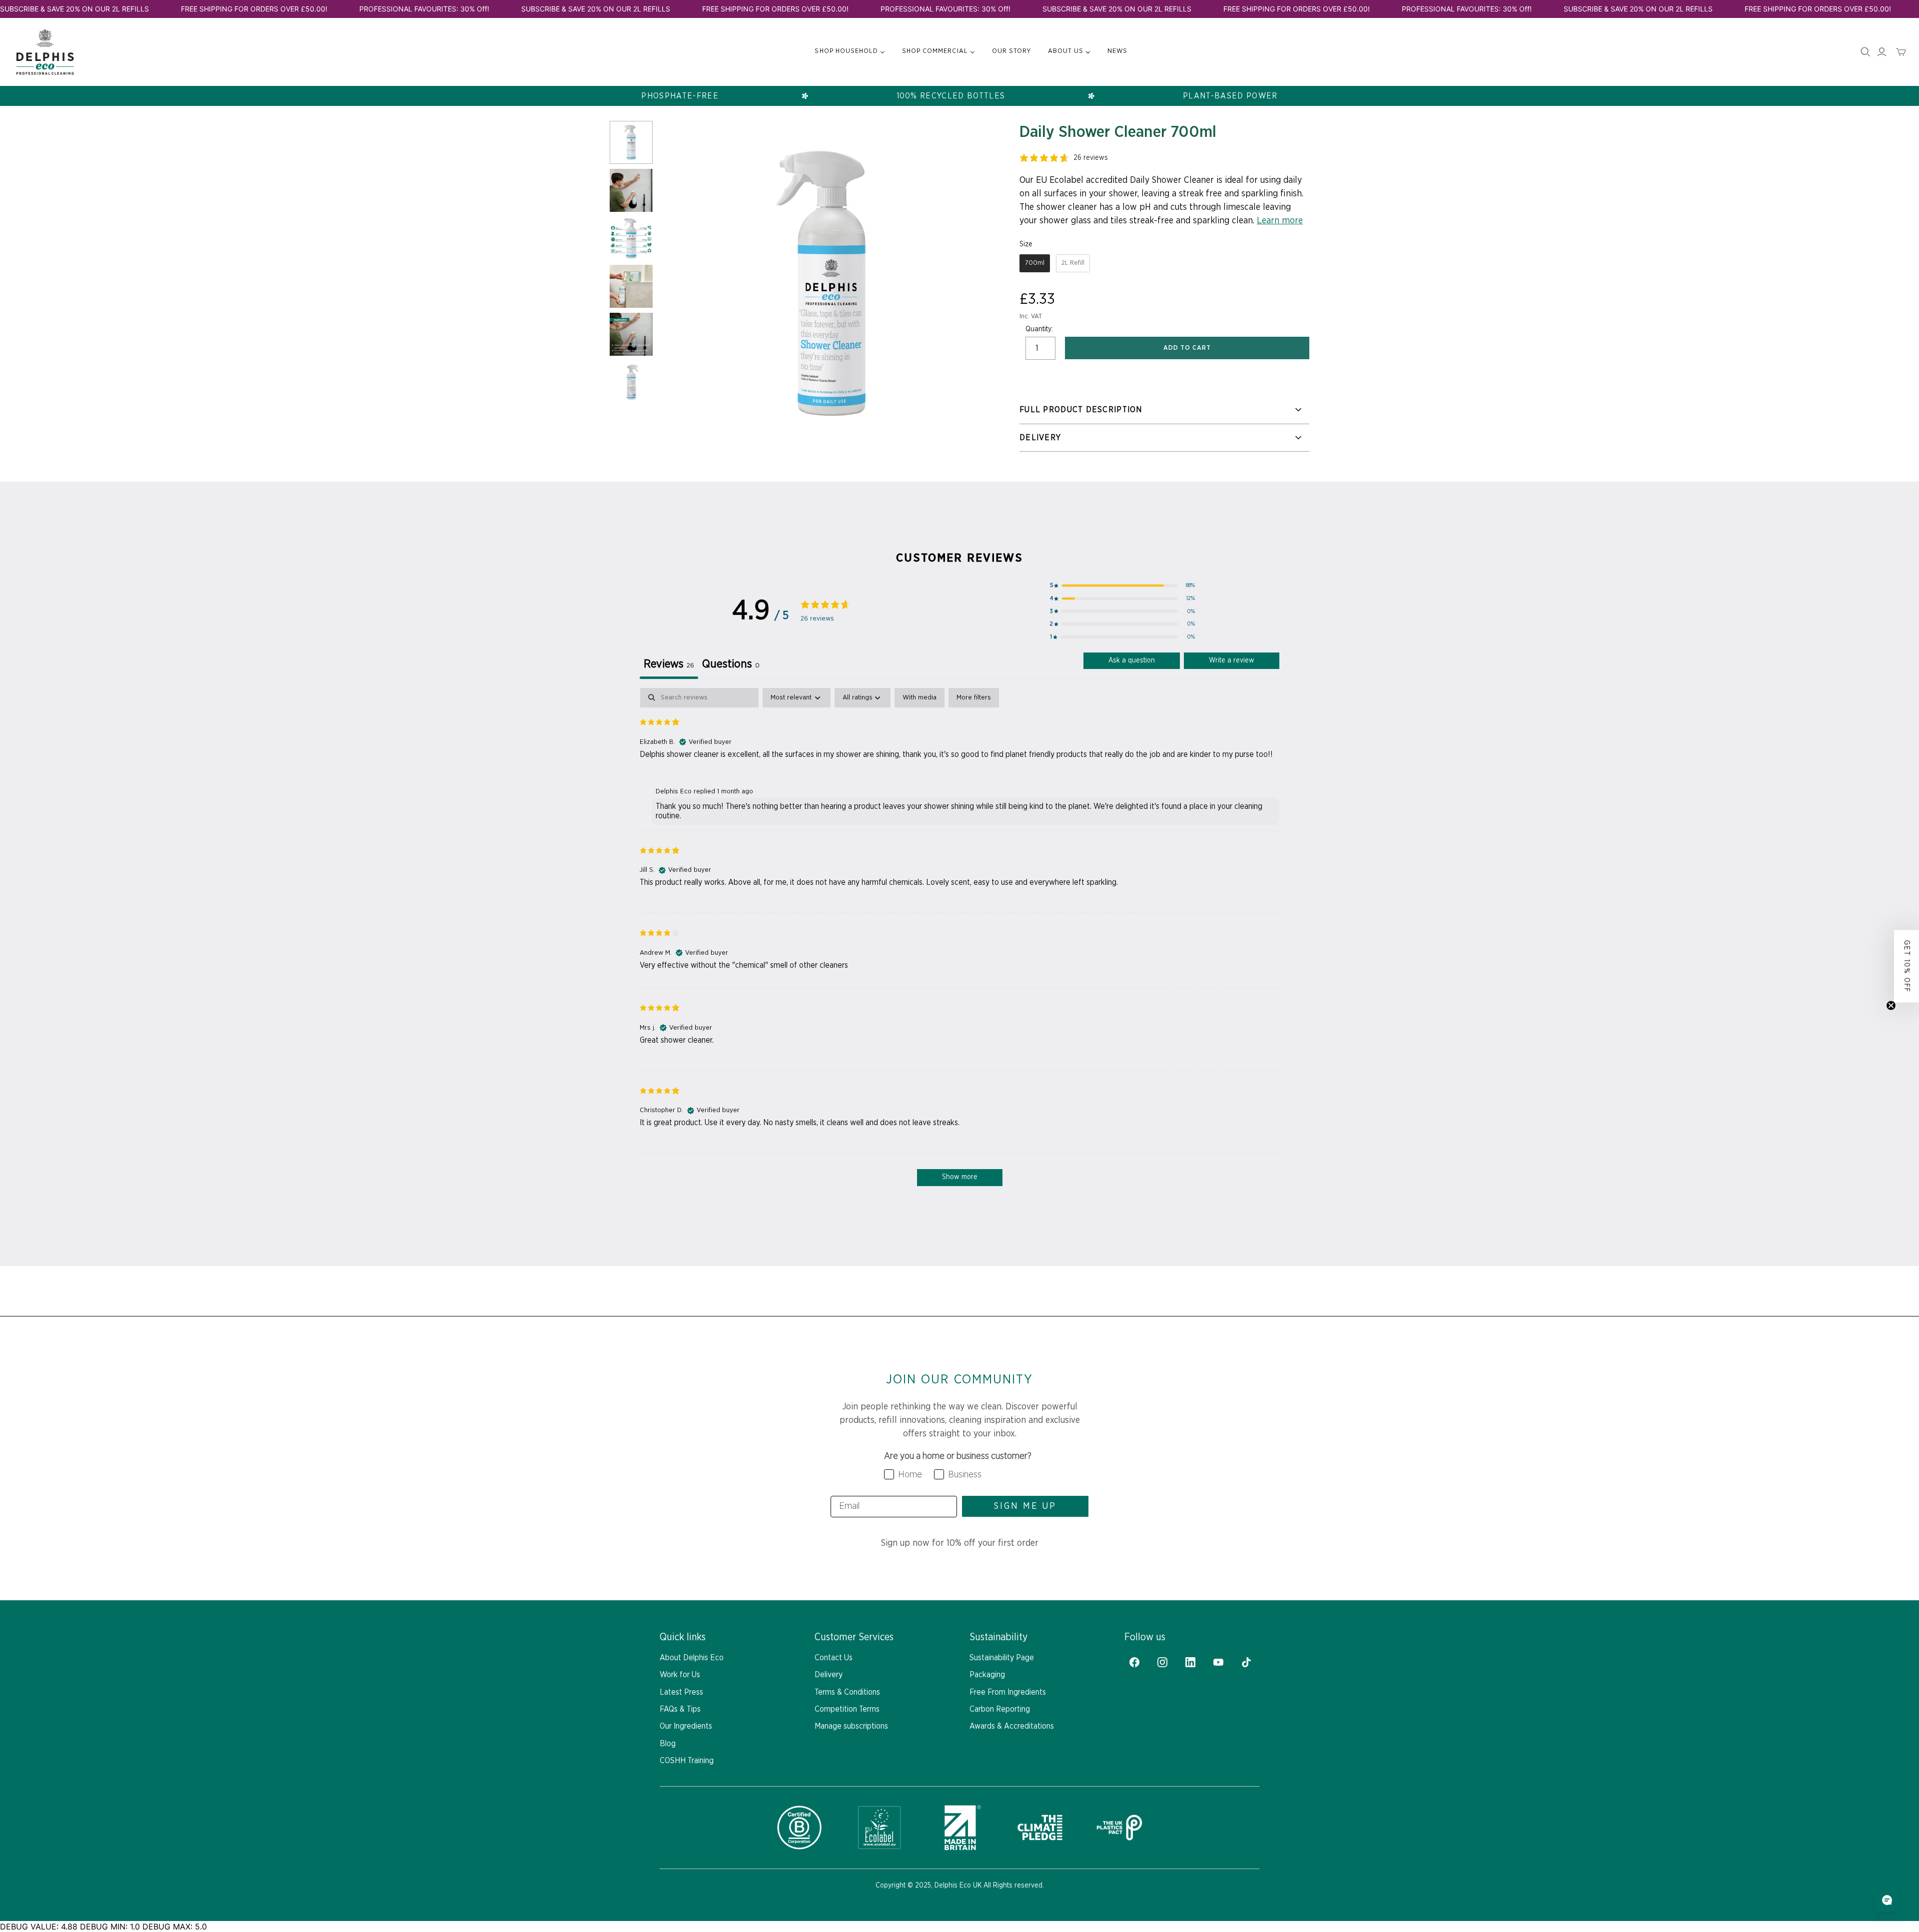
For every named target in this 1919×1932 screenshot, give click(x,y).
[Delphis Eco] (45, 52)
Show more (960, 1177)
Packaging (987, 1675)
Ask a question (1132, 660)
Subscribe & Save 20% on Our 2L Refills (74, 9)
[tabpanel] (959, 942)
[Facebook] (1134, 1662)
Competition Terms (847, 1709)
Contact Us (834, 1658)
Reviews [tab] (669, 664)
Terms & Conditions (847, 1692)
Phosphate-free (680, 96)
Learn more (1280, 221)
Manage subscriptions (851, 1726)
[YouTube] (1218, 1662)
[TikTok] (1246, 1662)
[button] (1122, 586)
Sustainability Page (1002, 1658)
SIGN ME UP (1025, 1506)
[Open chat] (1887, 1900)
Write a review (1232, 660)
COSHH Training (687, 1761)
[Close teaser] (1891, 1005)
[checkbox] (920, 698)
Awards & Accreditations (1012, 1726)
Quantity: (1039, 329)
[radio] (1035, 263)
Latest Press (681, 1692)
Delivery (829, 1675)
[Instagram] (1162, 1662)
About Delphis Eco (692, 1658)
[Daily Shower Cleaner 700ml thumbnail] (631, 142)
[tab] (731, 666)
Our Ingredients (686, 1726)
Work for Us (680, 1675)
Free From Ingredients (1008, 1692)
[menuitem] (850, 51)
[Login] (1882, 52)
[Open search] (1866, 52)
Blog (668, 1744)
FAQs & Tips (680, 1709)
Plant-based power (1230, 96)
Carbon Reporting (1000, 1709)
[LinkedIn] (1190, 1662)
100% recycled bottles (951, 96)
